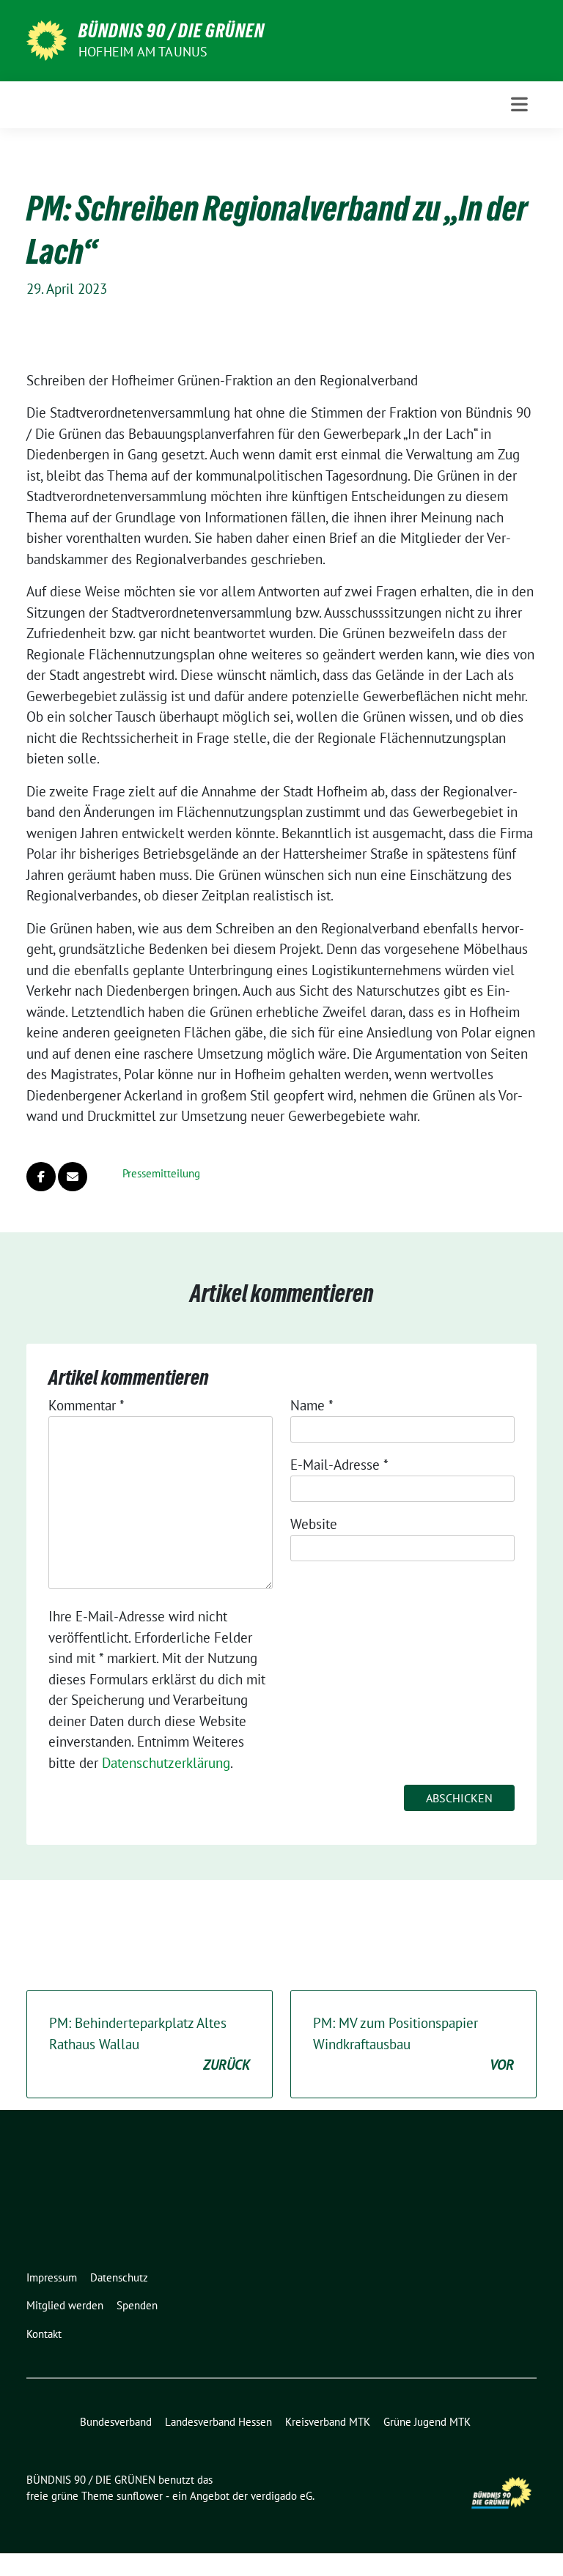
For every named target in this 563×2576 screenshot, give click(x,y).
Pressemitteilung (161, 1173)
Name (312, 1405)
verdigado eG (281, 2496)
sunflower (140, 2496)
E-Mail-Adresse (339, 1465)
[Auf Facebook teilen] (41, 1177)
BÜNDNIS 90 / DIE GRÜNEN (172, 31)
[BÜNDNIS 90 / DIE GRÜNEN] (47, 39)
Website (314, 1524)
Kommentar (87, 1405)
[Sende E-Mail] (73, 1177)
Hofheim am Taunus (143, 52)
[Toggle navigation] (519, 104)
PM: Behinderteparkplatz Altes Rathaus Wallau (150, 2044)
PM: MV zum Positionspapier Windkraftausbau (413, 2044)
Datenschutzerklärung (166, 1763)
